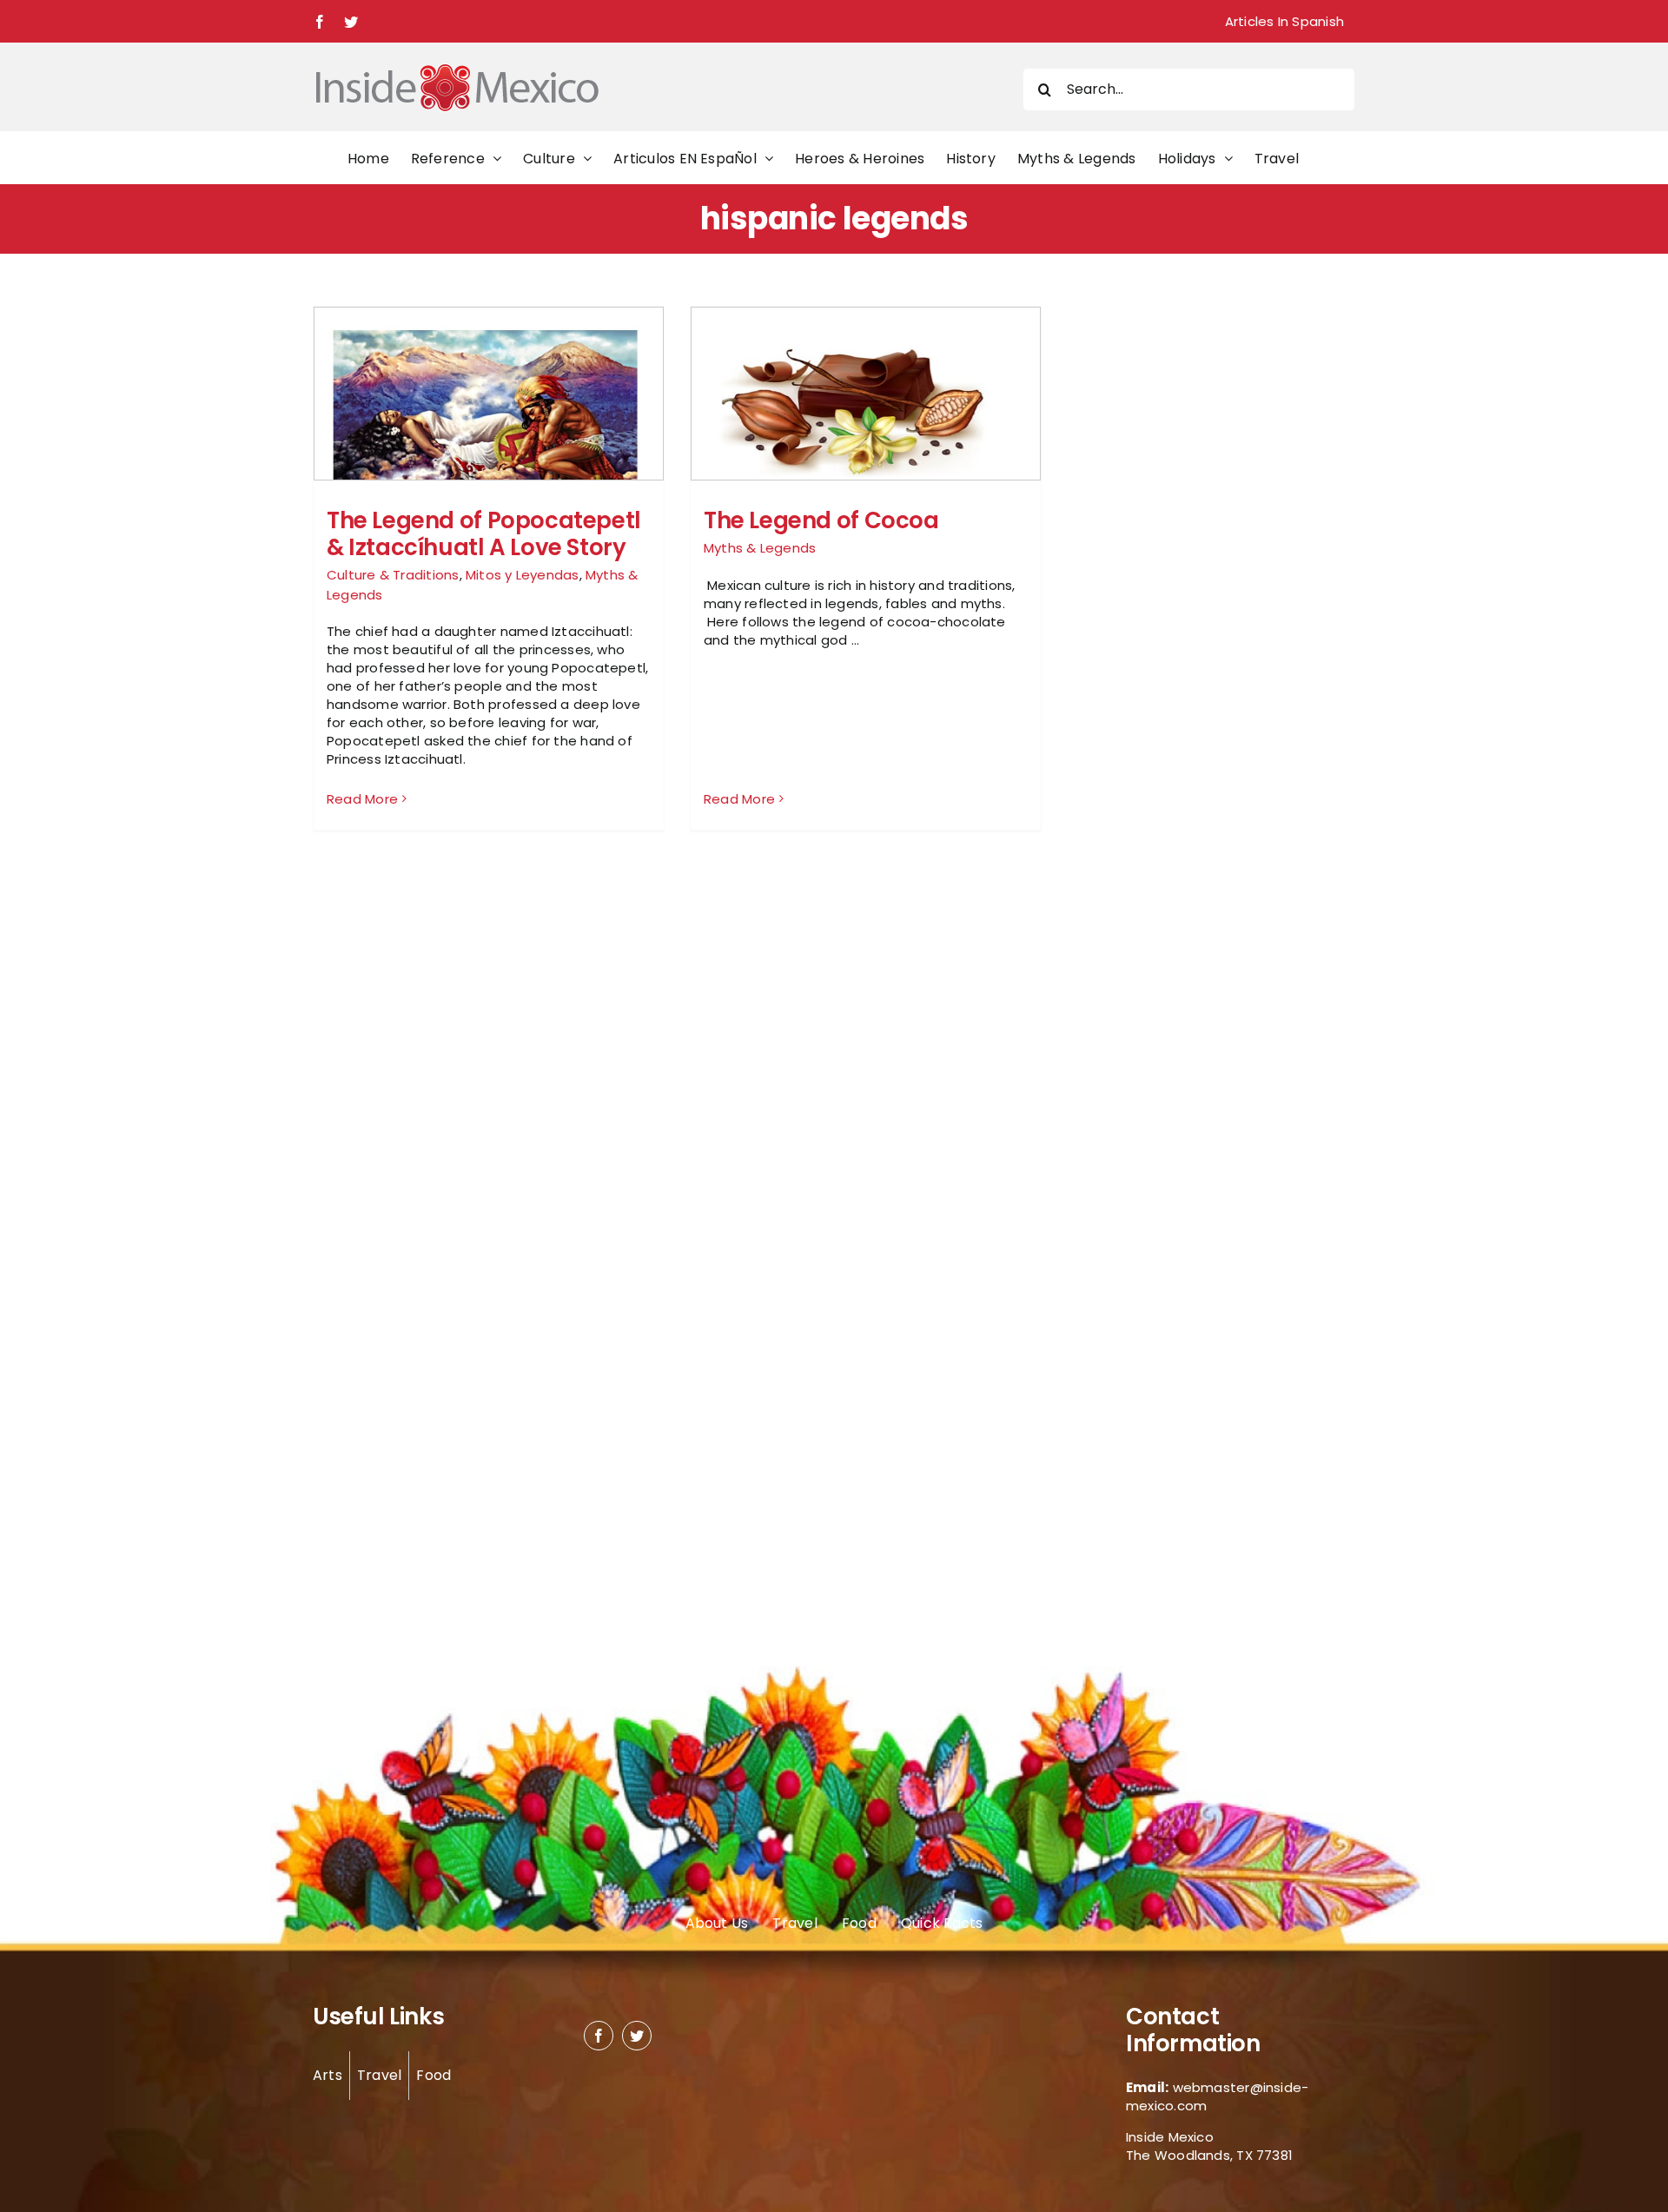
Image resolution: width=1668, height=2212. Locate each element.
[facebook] (599, 2036)
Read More (362, 799)
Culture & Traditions (393, 575)
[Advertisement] (1175, 566)
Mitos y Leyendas (523, 575)
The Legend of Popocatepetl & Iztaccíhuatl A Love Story (484, 534)
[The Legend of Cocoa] (866, 404)
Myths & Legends (760, 548)
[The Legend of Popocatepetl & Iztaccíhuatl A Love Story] (489, 420)
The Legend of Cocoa (821, 520)
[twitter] (637, 2036)
